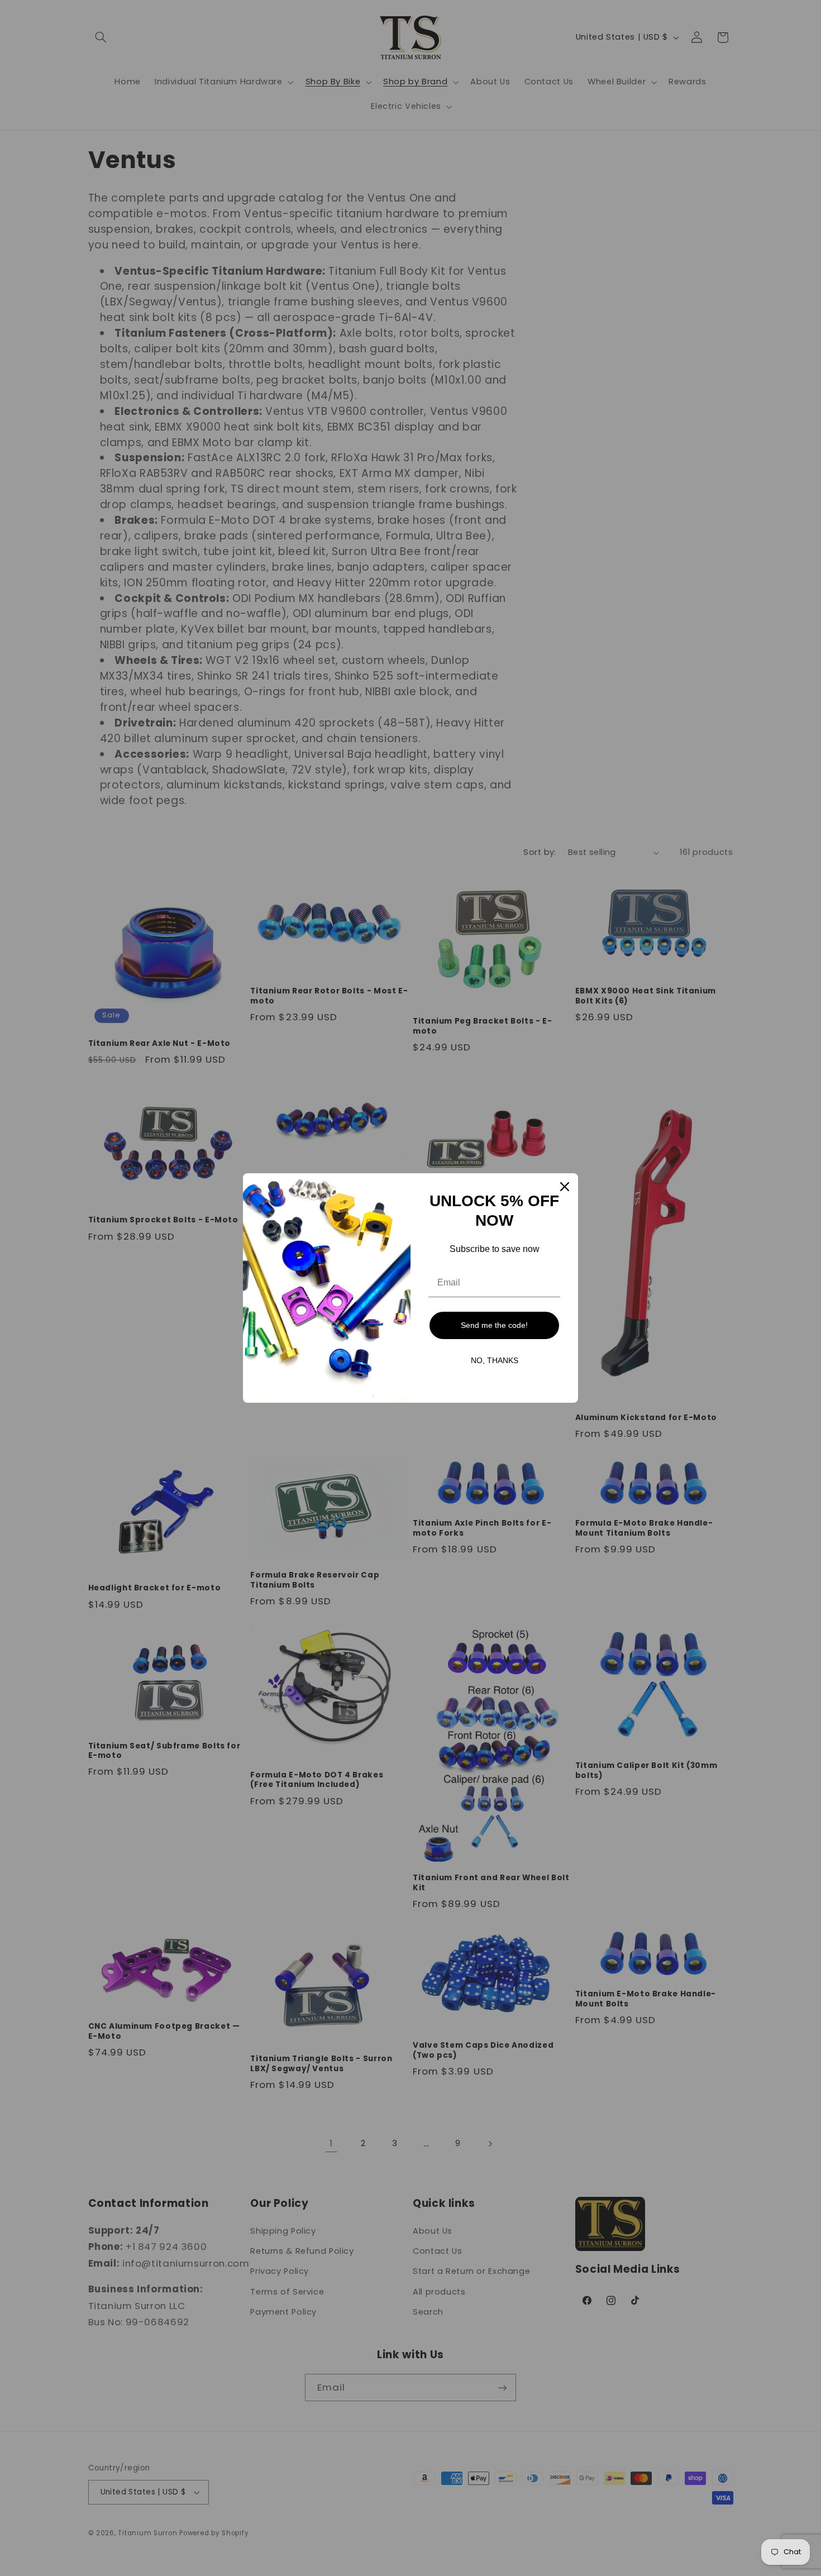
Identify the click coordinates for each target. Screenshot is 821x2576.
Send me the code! (494, 1325)
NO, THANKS (495, 1360)
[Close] (565, 1187)
